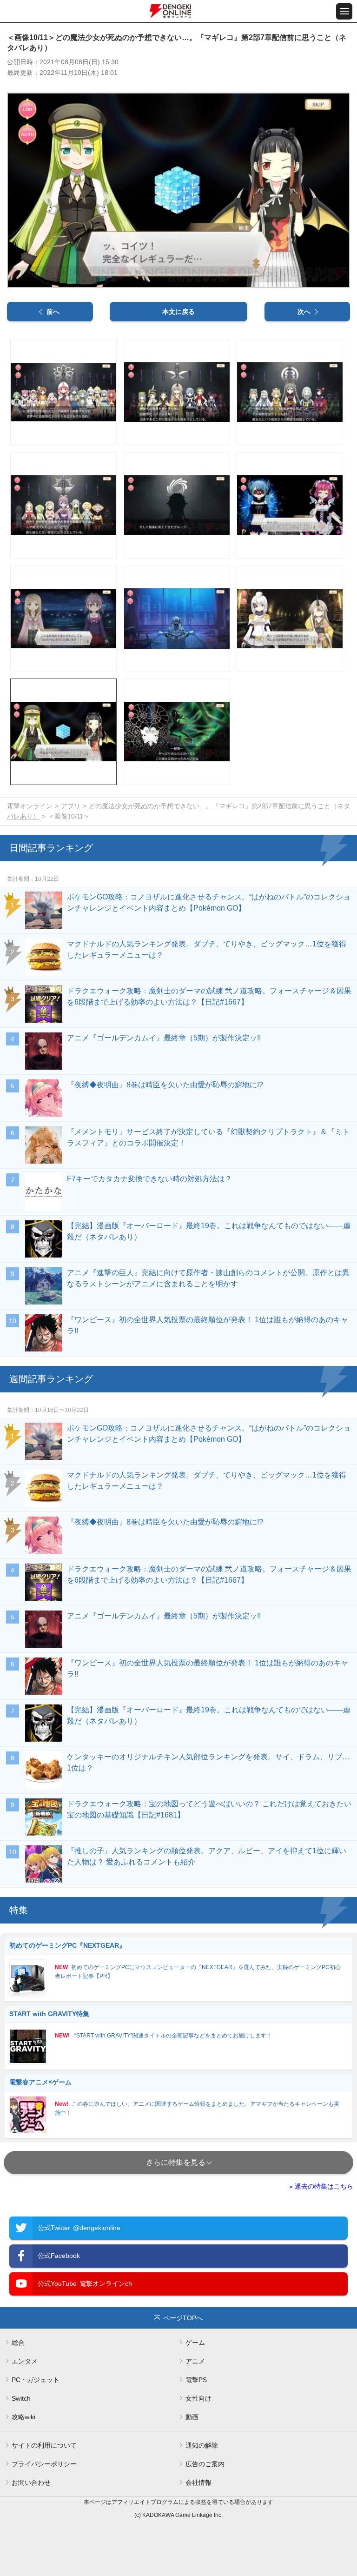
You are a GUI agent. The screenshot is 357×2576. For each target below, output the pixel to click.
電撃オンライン (30, 806)
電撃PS (196, 2380)
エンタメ (25, 2361)
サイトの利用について (44, 2445)
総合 (18, 2343)
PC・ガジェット (36, 2380)
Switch (21, 2398)
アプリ (71, 806)
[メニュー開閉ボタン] (344, 11)
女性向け (198, 2398)
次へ (304, 312)
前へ (53, 312)
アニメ (195, 2361)
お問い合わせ (31, 2483)
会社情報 (198, 2483)
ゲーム (195, 2343)
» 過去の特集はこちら (321, 2186)
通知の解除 (202, 2445)
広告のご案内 (205, 2464)
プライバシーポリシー (44, 2464)
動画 (192, 2417)
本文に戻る (178, 312)
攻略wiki (23, 2417)
